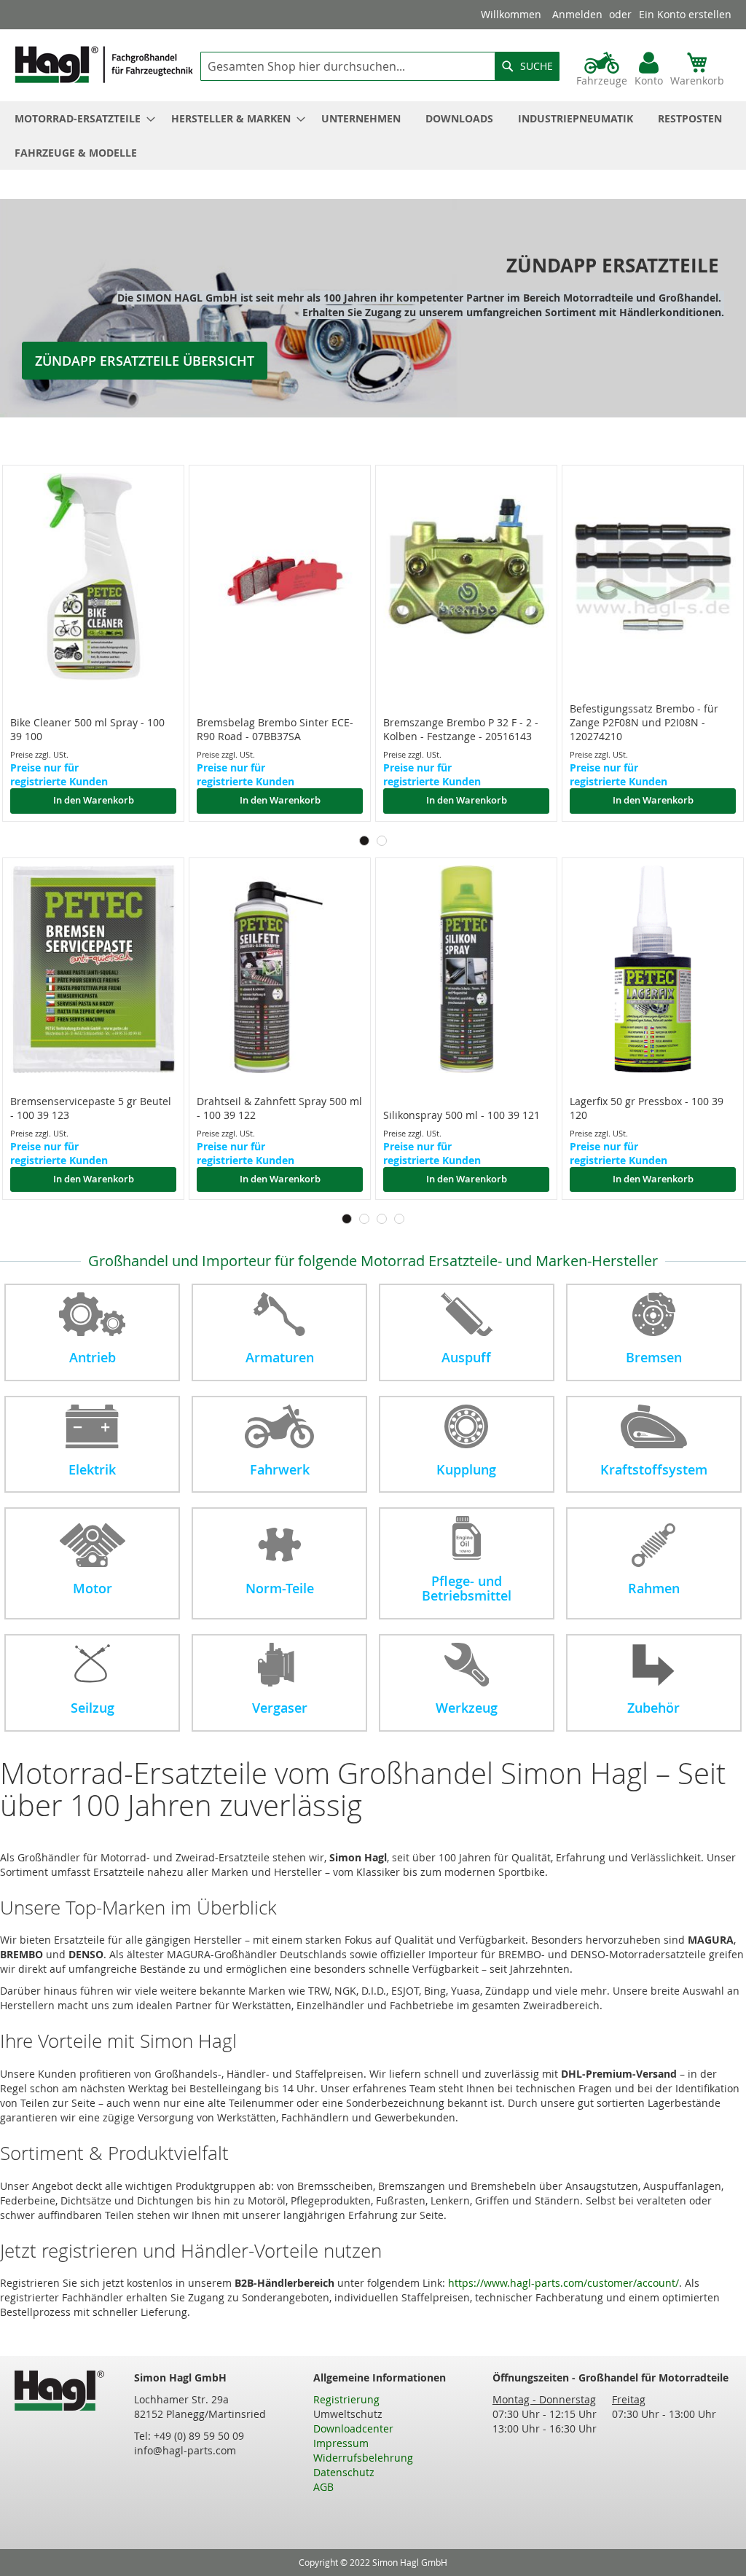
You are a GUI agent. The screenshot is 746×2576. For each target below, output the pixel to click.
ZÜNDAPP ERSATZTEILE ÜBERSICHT (145, 361)
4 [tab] (399, 1219)
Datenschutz (344, 2472)
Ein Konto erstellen (685, 14)
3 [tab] (382, 1219)
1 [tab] (364, 841)
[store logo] (104, 64)
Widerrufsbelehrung (363, 2458)
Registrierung (346, 2399)
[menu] (373, 136)
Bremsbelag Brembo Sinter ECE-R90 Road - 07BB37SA (275, 729)
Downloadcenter (353, 2428)
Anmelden (577, 14)
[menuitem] (81, 118)
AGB (323, 2487)
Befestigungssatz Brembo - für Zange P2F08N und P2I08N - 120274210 (644, 722)
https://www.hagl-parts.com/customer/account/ (564, 2283)
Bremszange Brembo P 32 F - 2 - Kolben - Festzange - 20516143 (461, 729)
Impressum (341, 2443)
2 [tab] (382, 841)
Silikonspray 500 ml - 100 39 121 (462, 1115)
